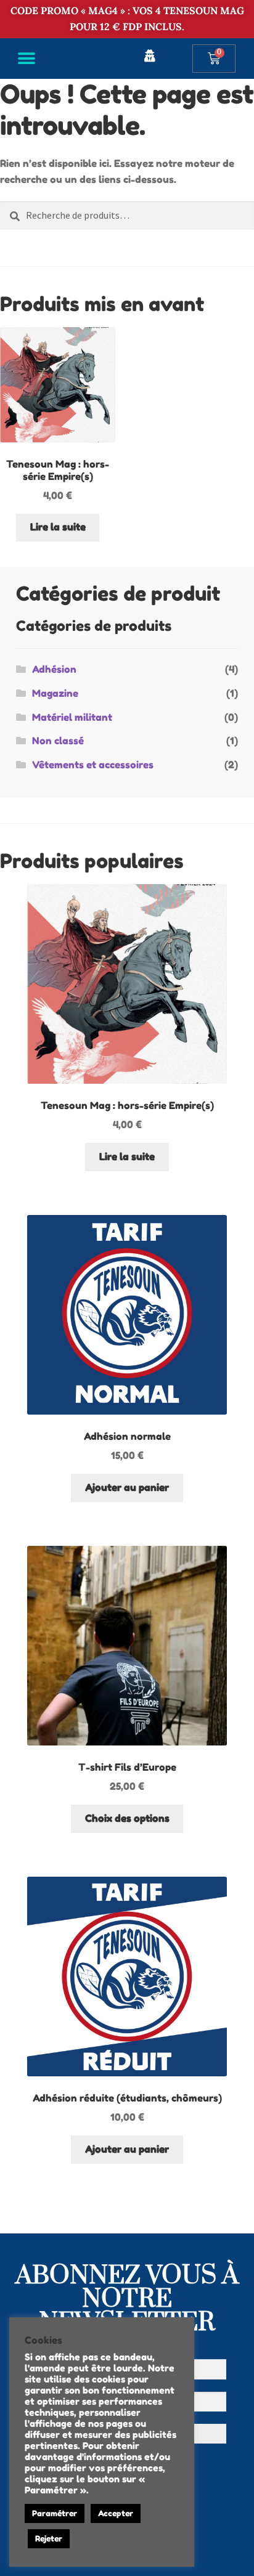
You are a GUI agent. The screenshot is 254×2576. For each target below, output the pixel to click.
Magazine (55, 693)
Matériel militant (72, 717)
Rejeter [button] (49, 2538)
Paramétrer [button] (55, 2513)
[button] (26, 58)
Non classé (58, 741)
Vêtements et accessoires (93, 765)
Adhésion (54, 669)
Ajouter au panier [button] (127, 1487)
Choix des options (127, 1818)
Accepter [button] (116, 2513)
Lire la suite (58, 527)
